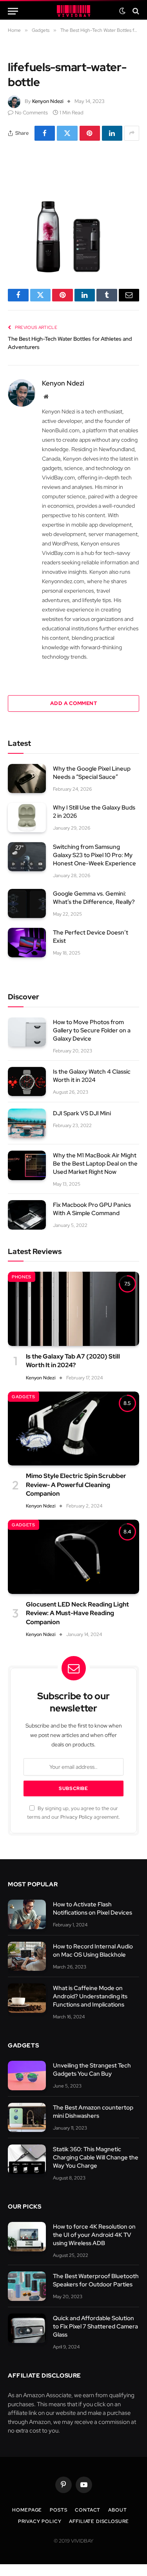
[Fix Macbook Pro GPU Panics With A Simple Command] (27, 1215)
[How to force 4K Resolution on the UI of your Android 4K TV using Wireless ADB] (27, 2237)
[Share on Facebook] (45, 133)
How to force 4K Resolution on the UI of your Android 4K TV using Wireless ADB (94, 2235)
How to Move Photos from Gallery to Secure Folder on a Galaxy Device (92, 1030)
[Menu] (13, 11)
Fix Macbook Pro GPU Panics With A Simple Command (92, 1209)
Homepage (27, 2510)
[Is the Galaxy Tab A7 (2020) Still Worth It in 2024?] (73, 1309)
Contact (88, 2510)
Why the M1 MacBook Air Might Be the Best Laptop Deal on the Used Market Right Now (95, 1164)
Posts (58, 2510)
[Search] (135, 11)
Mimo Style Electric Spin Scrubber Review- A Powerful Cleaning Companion (76, 1485)
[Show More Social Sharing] (132, 133)
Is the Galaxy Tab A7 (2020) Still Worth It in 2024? (73, 1361)
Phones (22, 1277)
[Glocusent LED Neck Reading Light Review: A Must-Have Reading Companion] (73, 1557)
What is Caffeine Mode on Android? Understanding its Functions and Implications (90, 1996)
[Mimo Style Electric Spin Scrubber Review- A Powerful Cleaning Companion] (73, 1428)
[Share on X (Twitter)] (67, 133)
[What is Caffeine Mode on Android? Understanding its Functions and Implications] (27, 1998)
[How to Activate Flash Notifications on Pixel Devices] (27, 1914)
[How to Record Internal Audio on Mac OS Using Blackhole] (27, 1956)
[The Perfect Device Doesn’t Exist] (27, 943)
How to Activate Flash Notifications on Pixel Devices (93, 1909)
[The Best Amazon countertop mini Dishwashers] (27, 2118)
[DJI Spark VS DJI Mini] (27, 1123)
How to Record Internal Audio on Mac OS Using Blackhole (93, 1951)
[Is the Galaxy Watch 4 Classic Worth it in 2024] (27, 1082)
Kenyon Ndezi (48, 101)
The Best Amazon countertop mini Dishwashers (93, 2112)
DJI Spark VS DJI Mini (82, 1113)
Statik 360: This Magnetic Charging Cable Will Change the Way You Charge (96, 2157)
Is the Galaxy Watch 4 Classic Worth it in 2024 (92, 1076)
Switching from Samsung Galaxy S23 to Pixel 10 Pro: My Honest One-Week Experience (94, 855)
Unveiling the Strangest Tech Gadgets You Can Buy (92, 2070)
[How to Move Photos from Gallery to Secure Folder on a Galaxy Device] (27, 1032)
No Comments (31, 113)
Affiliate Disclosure (99, 2521)
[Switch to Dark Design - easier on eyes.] (122, 11)
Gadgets (24, 1397)
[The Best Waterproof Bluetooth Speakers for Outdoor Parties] (27, 2286)
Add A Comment (73, 703)
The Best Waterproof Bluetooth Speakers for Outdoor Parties (96, 2280)
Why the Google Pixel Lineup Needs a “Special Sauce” (92, 773)
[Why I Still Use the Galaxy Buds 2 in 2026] (27, 818)
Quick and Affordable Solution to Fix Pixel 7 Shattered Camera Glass (95, 2326)
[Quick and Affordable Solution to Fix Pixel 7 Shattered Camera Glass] (27, 2328)
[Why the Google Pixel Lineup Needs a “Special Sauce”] (27, 779)
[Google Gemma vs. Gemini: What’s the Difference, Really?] (27, 904)
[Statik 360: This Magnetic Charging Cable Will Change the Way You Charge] (27, 2159)
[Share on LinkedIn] (112, 133)
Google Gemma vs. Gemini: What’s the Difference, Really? (94, 898)
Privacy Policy (76, 1817)
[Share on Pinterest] (90, 133)
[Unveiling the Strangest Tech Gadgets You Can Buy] (27, 2076)
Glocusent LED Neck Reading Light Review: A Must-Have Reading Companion (77, 1613)
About (117, 2510)
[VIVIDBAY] (73, 11)
